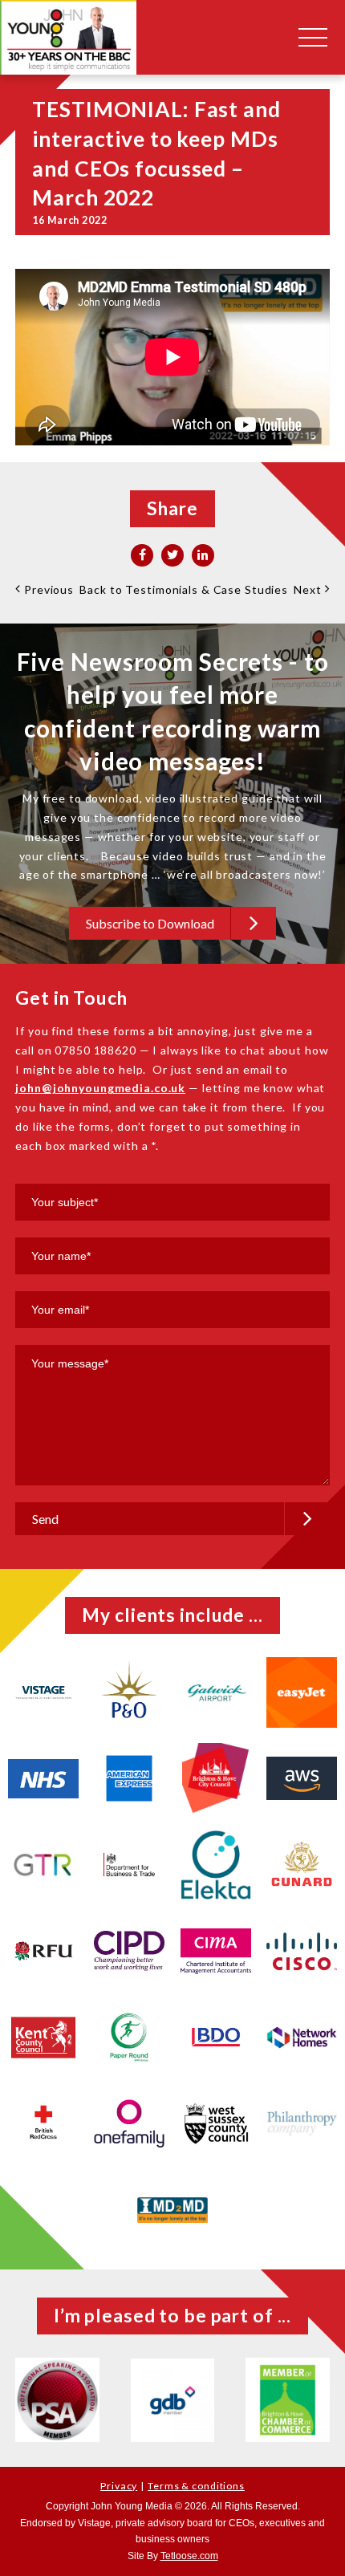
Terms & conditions (196, 2486)
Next (309, 589)
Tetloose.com (189, 2556)
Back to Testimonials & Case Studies (184, 589)
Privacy (119, 2486)
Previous (47, 589)
